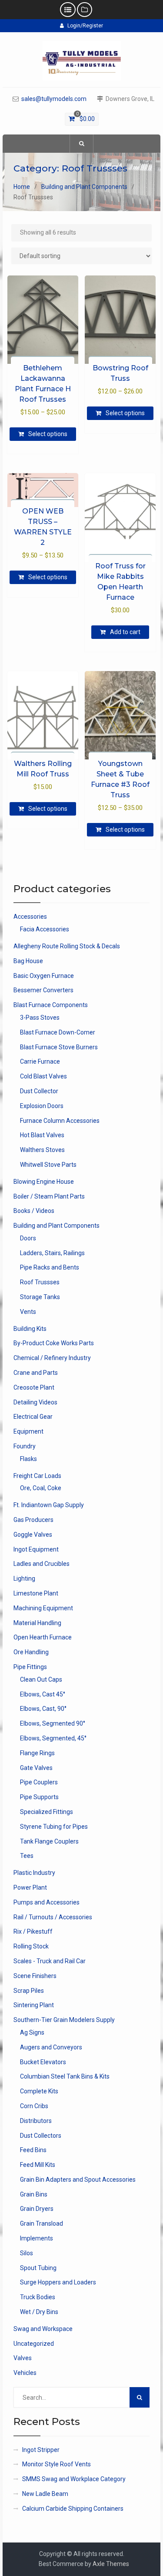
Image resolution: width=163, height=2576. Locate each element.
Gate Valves (36, 1768)
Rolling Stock (31, 1946)
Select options (48, 434)
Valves (23, 2358)
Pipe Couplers (39, 1782)
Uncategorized (34, 2344)
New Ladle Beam (45, 2494)
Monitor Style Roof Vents (57, 2464)
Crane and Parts (36, 1373)
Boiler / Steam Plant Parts (49, 1196)
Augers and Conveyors (51, 2047)
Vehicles (25, 2373)
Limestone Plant (36, 1593)
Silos (27, 2253)
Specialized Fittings (47, 1812)
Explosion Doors (42, 1106)
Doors (28, 1238)
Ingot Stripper (41, 2450)
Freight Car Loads (37, 1476)
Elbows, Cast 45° (43, 1694)
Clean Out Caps (41, 1679)
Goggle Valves (33, 1535)
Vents (28, 1312)
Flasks (28, 1459)
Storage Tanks (40, 1297)
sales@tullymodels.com (54, 99)
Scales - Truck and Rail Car (50, 1961)
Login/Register (85, 26)
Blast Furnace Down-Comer (58, 1032)
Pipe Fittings (30, 1667)
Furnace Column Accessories (60, 1121)
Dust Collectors (41, 2136)
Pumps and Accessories (47, 1902)
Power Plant (30, 1887)
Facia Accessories (45, 929)
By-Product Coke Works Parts (54, 1343)
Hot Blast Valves (42, 1135)
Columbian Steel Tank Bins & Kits (65, 2076)
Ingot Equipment (36, 1549)
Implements (37, 2238)
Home (22, 187)
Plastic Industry (34, 1873)
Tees (27, 1856)
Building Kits (30, 1329)
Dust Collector (39, 1091)
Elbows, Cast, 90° (43, 1709)
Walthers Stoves (42, 1150)
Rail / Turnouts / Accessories (53, 1917)
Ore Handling (31, 1652)
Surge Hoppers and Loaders (58, 2282)
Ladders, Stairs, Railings (52, 1253)
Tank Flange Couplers (49, 1841)
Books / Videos (34, 1211)
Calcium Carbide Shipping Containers (73, 2509)
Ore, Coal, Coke (41, 1488)
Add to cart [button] (125, 632)
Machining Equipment (43, 1608)
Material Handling (37, 1623)
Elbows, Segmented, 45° (53, 1738)
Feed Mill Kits (38, 2165)
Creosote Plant (34, 1387)
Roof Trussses (40, 1282)
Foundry (25, 1446)
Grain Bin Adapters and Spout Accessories (78, 2180)
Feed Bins (33, 2150)
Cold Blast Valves (43, 1076)
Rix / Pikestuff (33, 1931)
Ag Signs (32, 2032)
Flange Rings (37, 1753)
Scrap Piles (29, 1991)
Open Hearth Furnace (43, 1637)
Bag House (28, 961)
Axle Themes (111, 2564)
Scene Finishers (35, 1976)
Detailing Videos (35, 1402)
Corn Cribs (34, 2106)
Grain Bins (34, 2194)
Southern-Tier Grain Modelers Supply (64, 2020)
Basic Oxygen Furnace (44, 976)
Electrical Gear (33, 1417)
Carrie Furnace (40, 1061)
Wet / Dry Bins (39, 2312)
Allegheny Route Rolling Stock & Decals (67, 946)
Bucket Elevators (43, 2062)
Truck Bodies (38, 2297)
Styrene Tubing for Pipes (54, 1827)
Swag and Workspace (43, 2329)
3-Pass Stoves (40, 1018)
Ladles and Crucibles (42, 1564)
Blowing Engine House (44, 1182)
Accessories (30, 917)
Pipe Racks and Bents (50, 1267)
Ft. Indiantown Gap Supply (49, 1505)
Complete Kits (39, 2091)
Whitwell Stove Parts (48, 1165)
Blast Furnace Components (51, 1005)
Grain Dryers (37, 2209)
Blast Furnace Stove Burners (59, 1047)
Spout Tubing (38, 2268)
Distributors (36, 2121)
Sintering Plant (34, 2005)
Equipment (28, 1431)
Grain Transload (42, 2223)
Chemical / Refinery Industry (52, 1358)
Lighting (24, 1579)
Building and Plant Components (84, 187)
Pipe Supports (39, 1797)
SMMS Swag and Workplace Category (74, 2479)
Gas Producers (33, 1520)
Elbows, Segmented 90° (53, 1723)
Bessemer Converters (43, 990)
